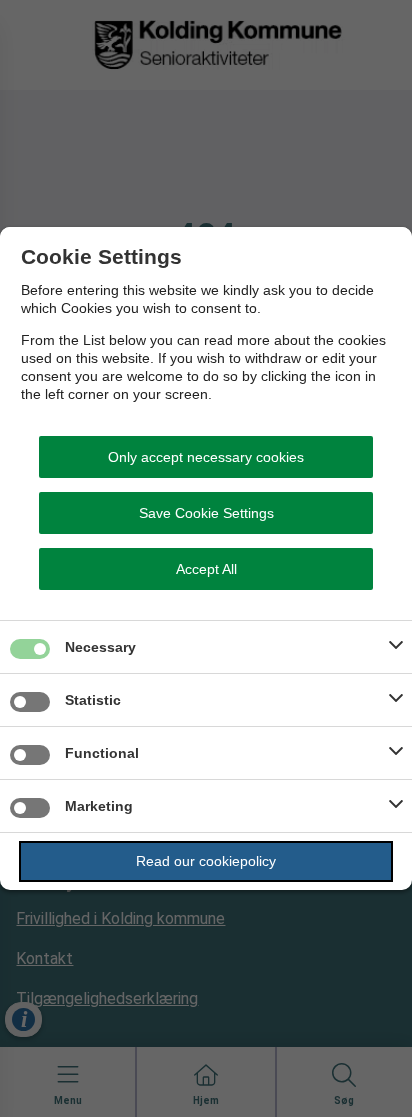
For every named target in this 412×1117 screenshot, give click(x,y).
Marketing (99, 806)
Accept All (206, 569)
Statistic (93, 700)
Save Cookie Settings (206, 513)
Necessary (100, 647)
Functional (102, 753)
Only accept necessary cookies (206, 457)
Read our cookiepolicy (206, 861)
